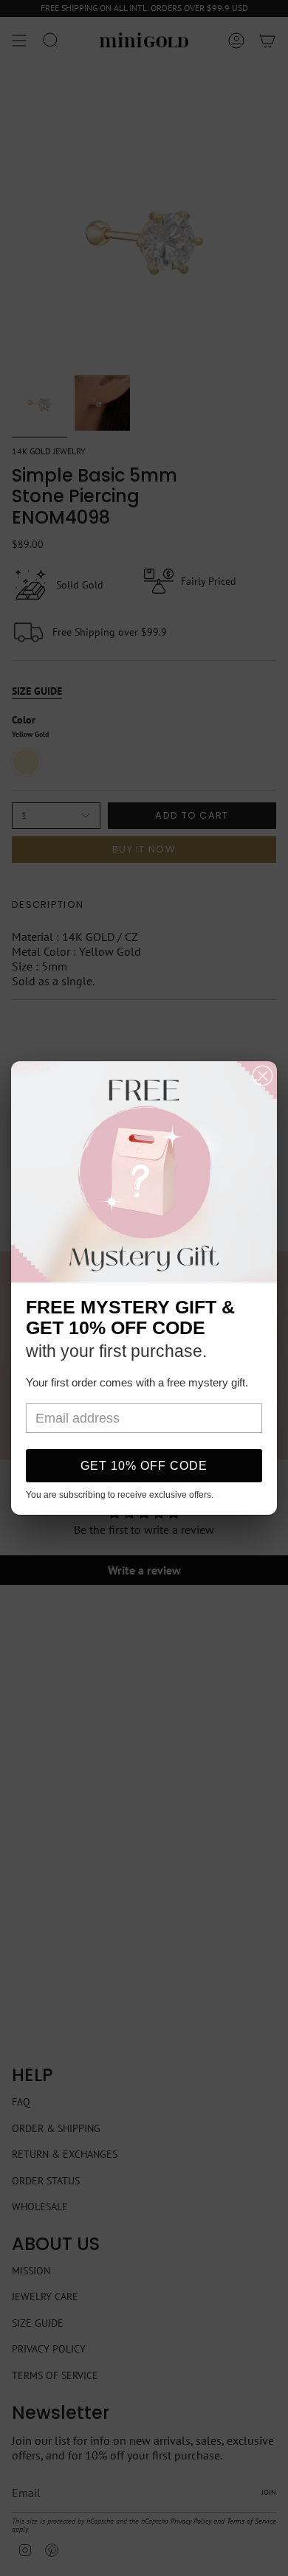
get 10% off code (144, 1466)
